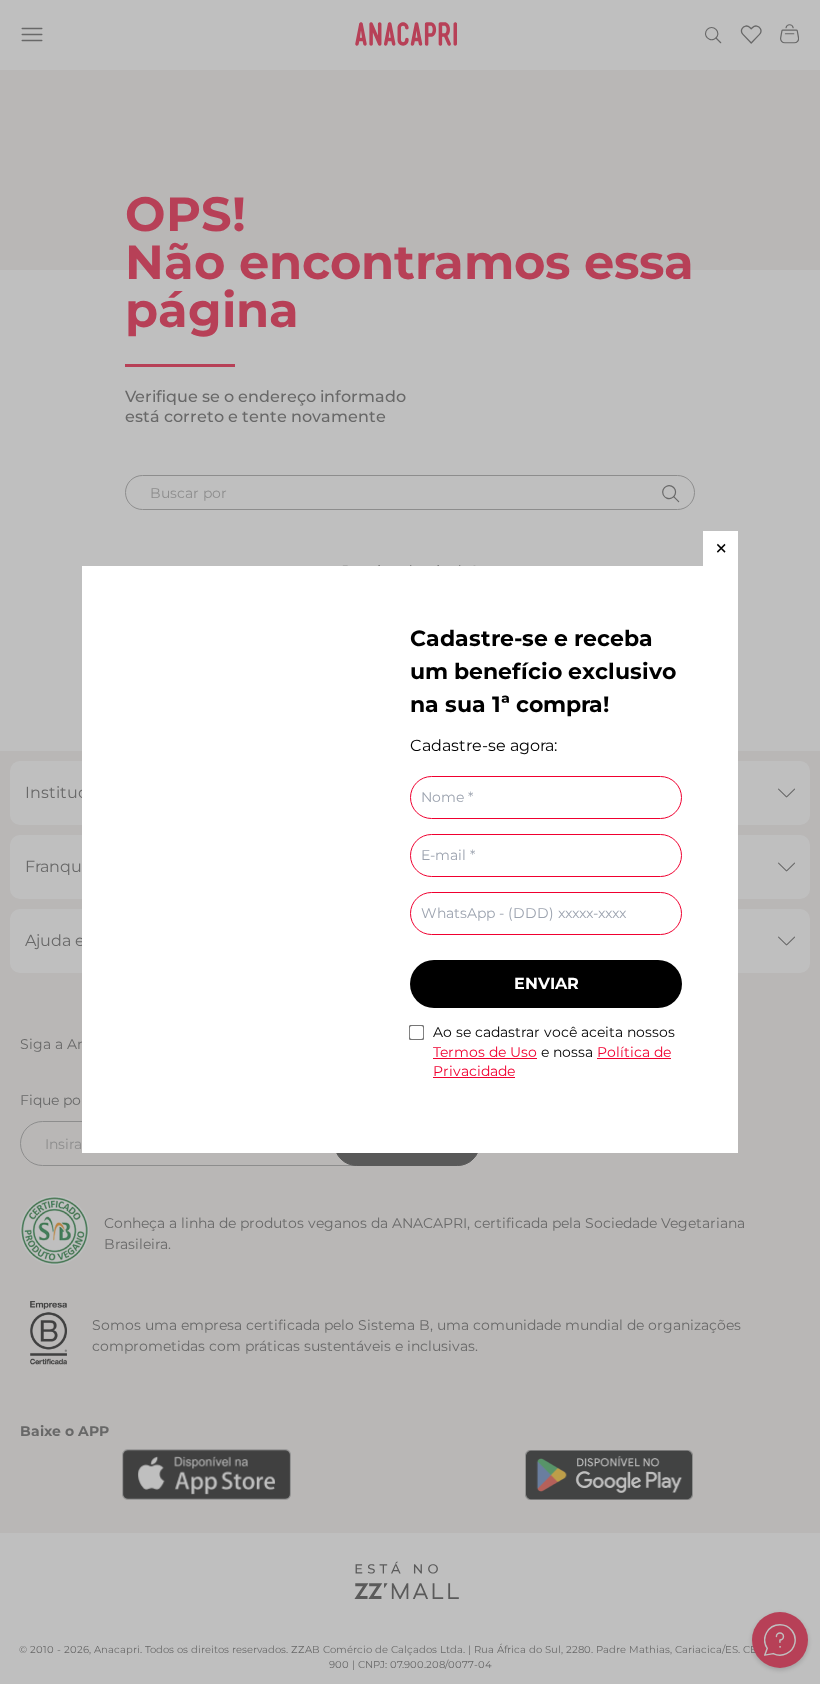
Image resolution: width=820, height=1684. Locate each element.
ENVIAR (546, 983)
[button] (720, 548)
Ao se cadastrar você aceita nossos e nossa (554, 1051)
